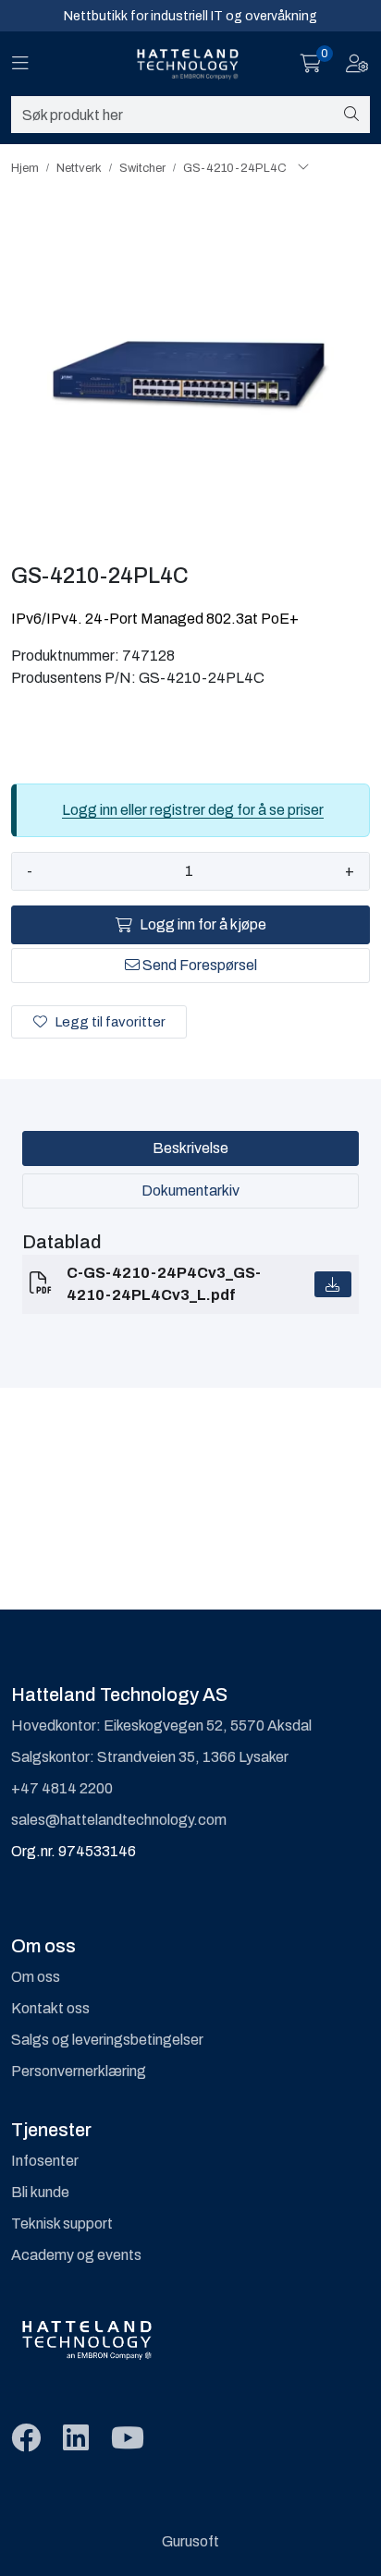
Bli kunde (40, 2192)
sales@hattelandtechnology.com (119, 1820)
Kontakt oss (50, 2008)
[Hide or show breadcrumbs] (303, 168)
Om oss (36, 1977)
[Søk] (351, 115)
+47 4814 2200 (62, 1788)
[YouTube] (128, 2439)
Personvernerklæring (79, 2071)
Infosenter (45, 2161)
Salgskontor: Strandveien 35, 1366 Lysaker (150, 1757)
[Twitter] (26, 2439)
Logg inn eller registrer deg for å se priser (193, 810)
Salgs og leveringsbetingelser (107, 2040)
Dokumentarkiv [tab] (190, 1191)
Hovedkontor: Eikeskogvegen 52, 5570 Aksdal (161, 1725)
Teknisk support (62, 2224)
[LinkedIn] (76, 2439)
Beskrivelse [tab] (190, 1148)
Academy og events (76, 2255)
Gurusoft (190, 2541)
